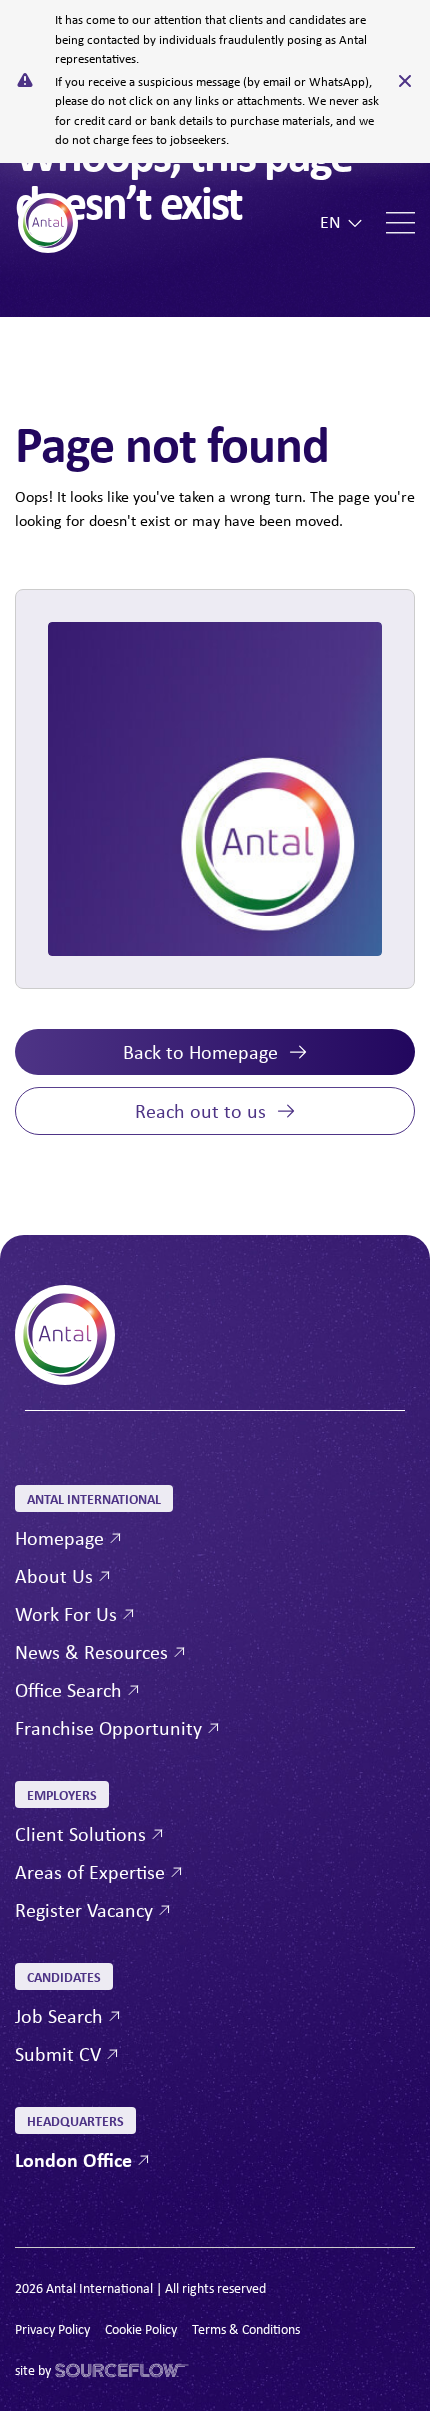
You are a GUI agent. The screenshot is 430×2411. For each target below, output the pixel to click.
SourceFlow (89, 2371)
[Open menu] (400, 223)
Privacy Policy (52, 2329)
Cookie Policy (141, 2329)
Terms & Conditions (246, 2329)
